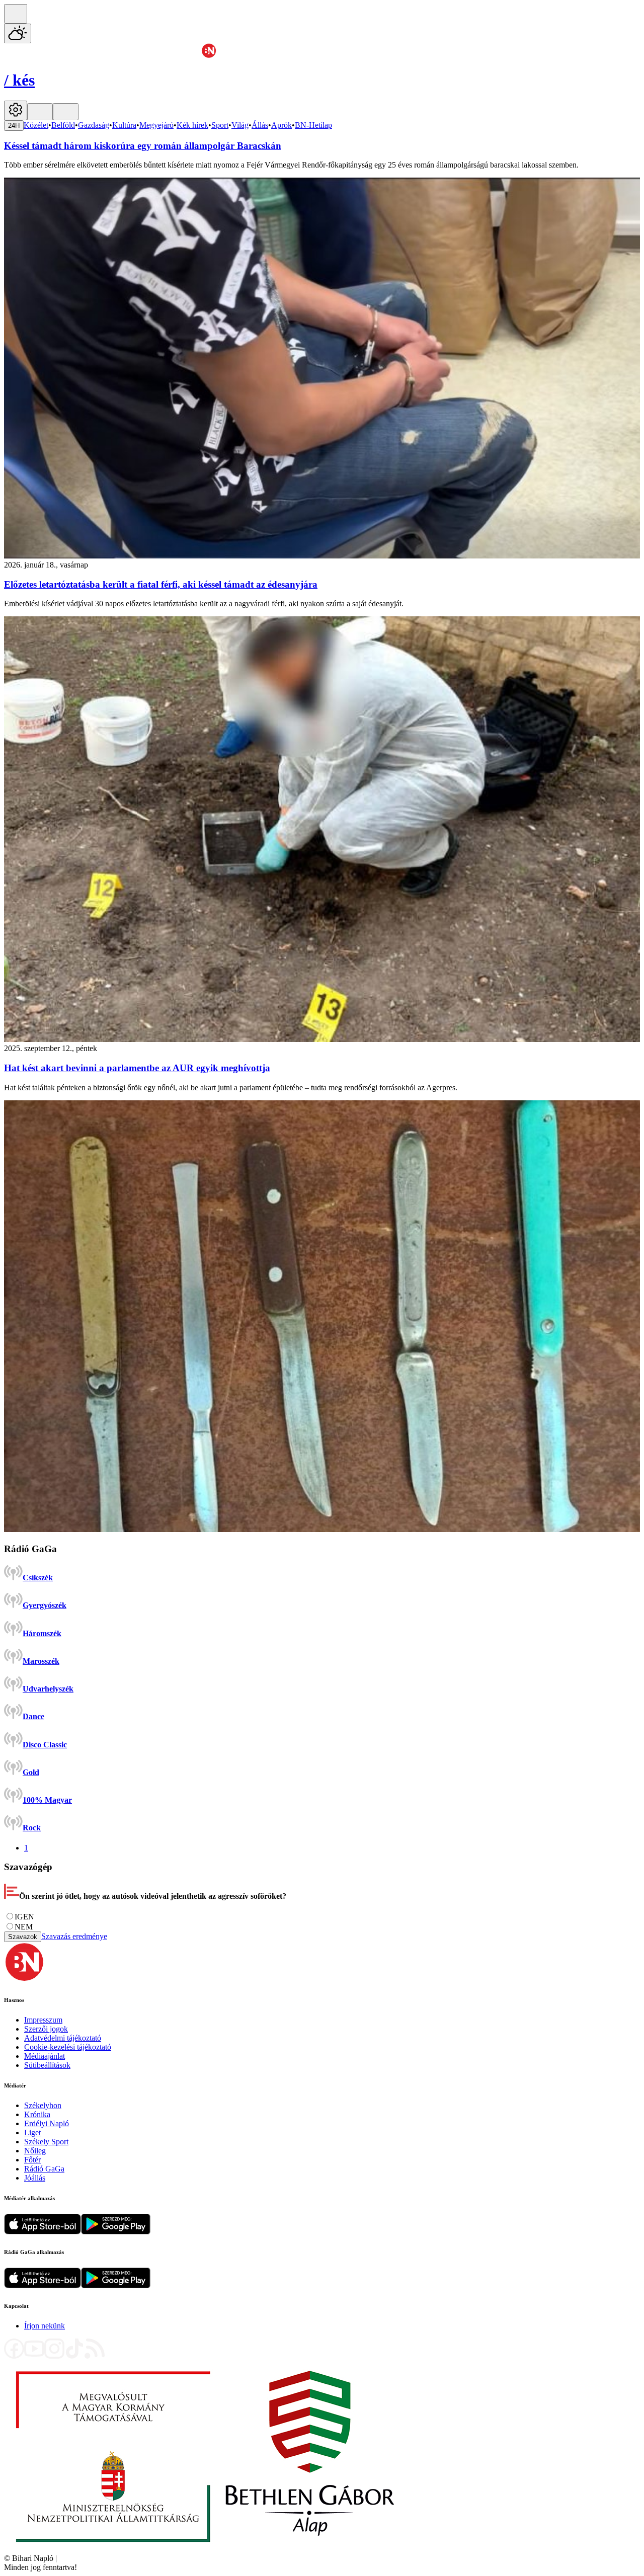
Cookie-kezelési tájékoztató (68, 2047)
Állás (260, 125)
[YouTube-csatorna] (34, 2356)
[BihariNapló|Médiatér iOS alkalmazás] (43, 2232)
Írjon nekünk (45, 2326)
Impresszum (43, 2020)
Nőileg (35, 2151)
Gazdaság (94, 125)
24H (14, 126)
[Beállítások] (16, 110)
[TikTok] (74, 2356)
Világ (240, 125)
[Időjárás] (18, 33)
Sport (220, 125)
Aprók (281, 125)
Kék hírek (192, 125)
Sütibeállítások (47, 2065)
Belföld (63, 125)
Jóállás (35, 2178)
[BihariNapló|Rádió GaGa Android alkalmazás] (116, 2285)
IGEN (24, 1917)
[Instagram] (54, 2356)
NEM (24, 1927)
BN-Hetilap (313, 125)
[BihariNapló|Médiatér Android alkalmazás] (116, 2232)
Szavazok (23, 1937)
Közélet (36, 125)
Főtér (32, 2160)
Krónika (37, 2114)
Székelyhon (43, 2105)
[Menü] (40, 112)
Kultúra (124, 125)
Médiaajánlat (45, 2056)
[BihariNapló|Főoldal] (205, 2549)
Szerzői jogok (46, 2029)
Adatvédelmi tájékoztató (63, 2038)
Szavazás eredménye (74, 1936)
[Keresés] (16, 14)
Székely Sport (46, 2142)
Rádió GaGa (44, 2169)
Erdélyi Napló (47, 2123)
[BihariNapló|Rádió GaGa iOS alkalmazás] (43, 2285)
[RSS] (95, 2356)
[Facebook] (14, 2356)
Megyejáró (156, 125)
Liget (32, 2132)
